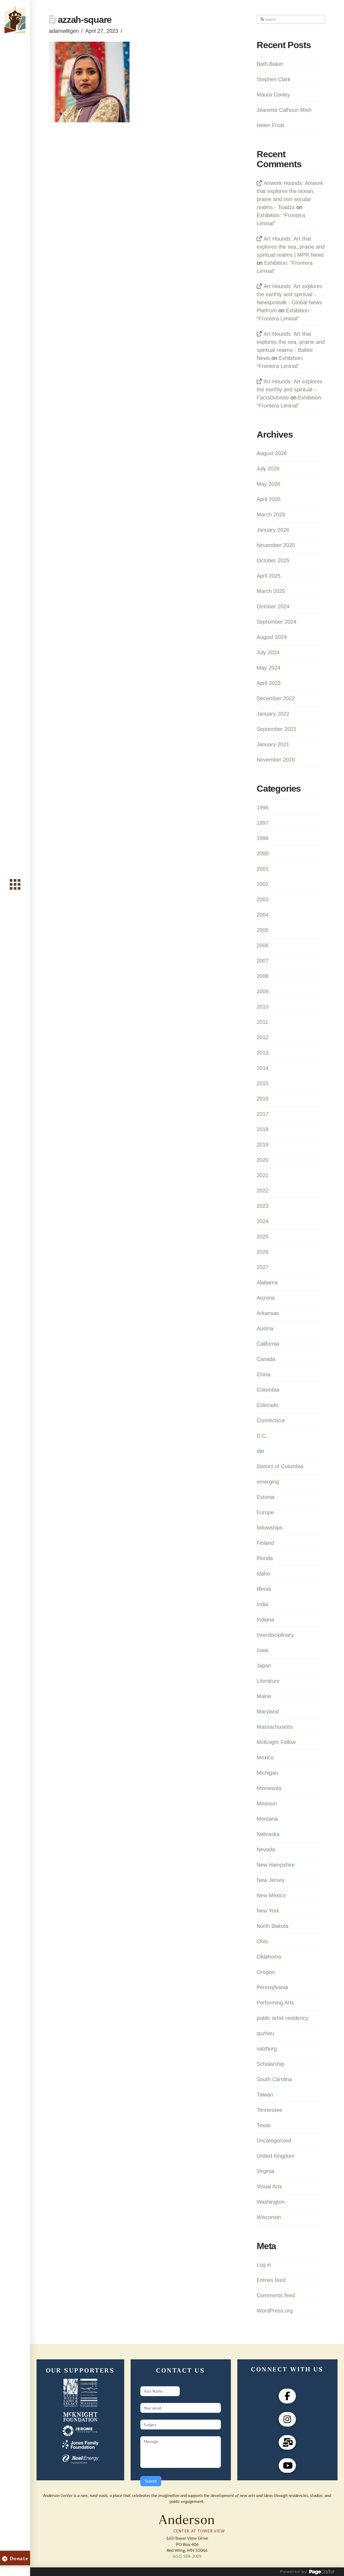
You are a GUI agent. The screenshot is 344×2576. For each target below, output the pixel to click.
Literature (268, 1681)
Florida (265, 1558)
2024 (263, 1221)
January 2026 (273, 530)
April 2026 (269, 499)
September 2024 (277, 622)
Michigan (267, 1773)
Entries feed (271, 2280)
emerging (268, 1482)
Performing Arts (275, 2003)
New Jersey (271, 1880)
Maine (264, 1696)
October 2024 (273, 606)
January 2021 (273, 744)
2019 (263, 1145)
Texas (264, 2125)
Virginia (265, 2171)
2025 (263, 1237)
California (268, 1344)
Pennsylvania (272, 1987)
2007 (263, 961)
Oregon (266, 1972)
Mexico (265, 1757)
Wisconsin (269, 2217)
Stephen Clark (274, 79)
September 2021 (277, 729)
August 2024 (272, 637)
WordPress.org (275, 2311)
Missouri (267, 1803)
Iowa (262, 1650)
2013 (263, 1053)
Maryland (268, 1712)
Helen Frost (270, 125)
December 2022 (276, 698)
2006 (263, 945)
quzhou (265, 2033)
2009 (263, 991)
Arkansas (268, 1313)
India (262, 1604)
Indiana (265, 1620)
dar (261, 1451)
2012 (263, 1037)
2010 (263, 1007)
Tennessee (270, 2110)
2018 (263, 1129)
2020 (263, 1160)
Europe (265, 1512)
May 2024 (268, 668)
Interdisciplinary (275, 1635)
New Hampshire (276, 1865)
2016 (263, 1099)
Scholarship (270, 2064)
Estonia (266, 1497)
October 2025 (273, 560)
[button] (15, 885)
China (264, 1374)
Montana (267, 1819)
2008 (263, 976)
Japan (264, 1666)
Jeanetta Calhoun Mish (284, 110)
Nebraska (268, 1834)
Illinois (264, 1589)
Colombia (268, 1390)
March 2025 (271, 591)
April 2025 (269, 576)
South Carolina (274, 2079)
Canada (266, 1359)
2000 (263, 853)
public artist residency (282, 2018)
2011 (262, 1022)
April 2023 (269, 683)
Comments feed (276, 2295)
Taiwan (265, 2095)
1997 (263, 823)
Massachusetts (275, 1727)
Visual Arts (269, 2186)
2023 (263, 1206)
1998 (263, 838)
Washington (271, 2202)
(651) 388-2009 (187, 2556)
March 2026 (271, 515)
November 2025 (276, 545)
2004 (263, 915)
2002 (263, 884)
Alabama (267, 1282)
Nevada (266, 1849)
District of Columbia (280, 1466)
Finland (265, 1543)
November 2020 (276, 760)
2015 (263, 1083)
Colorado (267, 1405)
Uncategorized (274, 2141)
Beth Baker (270, 64)
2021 (263, 1175)
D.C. (262, 1436)
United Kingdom (276, 2156)
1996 (263, 808)
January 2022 (273, 714)
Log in (264, 2265)
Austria (265, 1328)
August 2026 (272, 453)
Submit (151, 2481)
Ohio (262, 1941)
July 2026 (268, 469)
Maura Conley (273, 95)
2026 (263, 1252)
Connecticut (271, 1420)
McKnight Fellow (276, 1742)
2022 (263, 1191)
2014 (263, 1068)
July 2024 (268, 652)
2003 (263, 899)
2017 (263, 1114)
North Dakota (273, 1926)
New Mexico (271, 1895)
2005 (263, 930)
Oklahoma (269, 1957)
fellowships (270, 1528)
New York (268, 1911)
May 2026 (268, 484)
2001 (263, 869)
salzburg (267, 2049)
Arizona (266, 1298)
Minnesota (269, 1788)
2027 (263, 1267)
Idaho (263, 1574)
